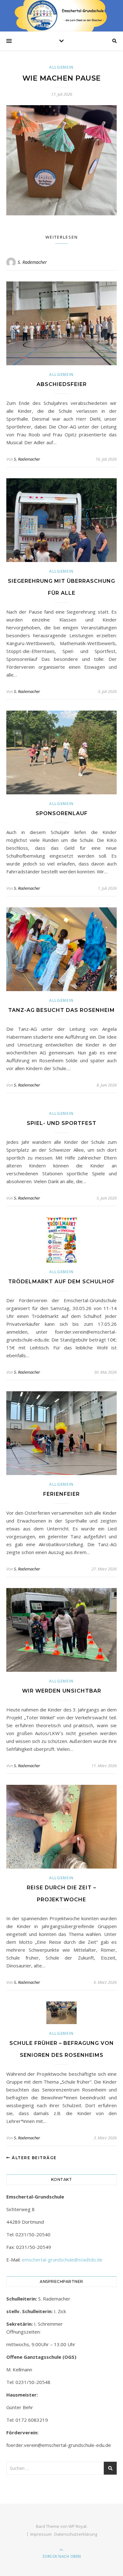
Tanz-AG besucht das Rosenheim (61, 1010)
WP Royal (77, 2526)
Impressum (41, 2534)
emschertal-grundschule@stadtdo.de (62, 2260)
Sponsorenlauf (62, 813)
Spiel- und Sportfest (62, 1123)
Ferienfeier (61, 1494)
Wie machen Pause (62, 78)
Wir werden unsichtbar (62, 1691)
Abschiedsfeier (62, 384)
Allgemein (61, 67)
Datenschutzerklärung (76, 2534)
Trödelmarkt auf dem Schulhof (61, 1282)
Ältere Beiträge (34, 2158)
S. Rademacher (32, 262)
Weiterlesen (62, 237)
